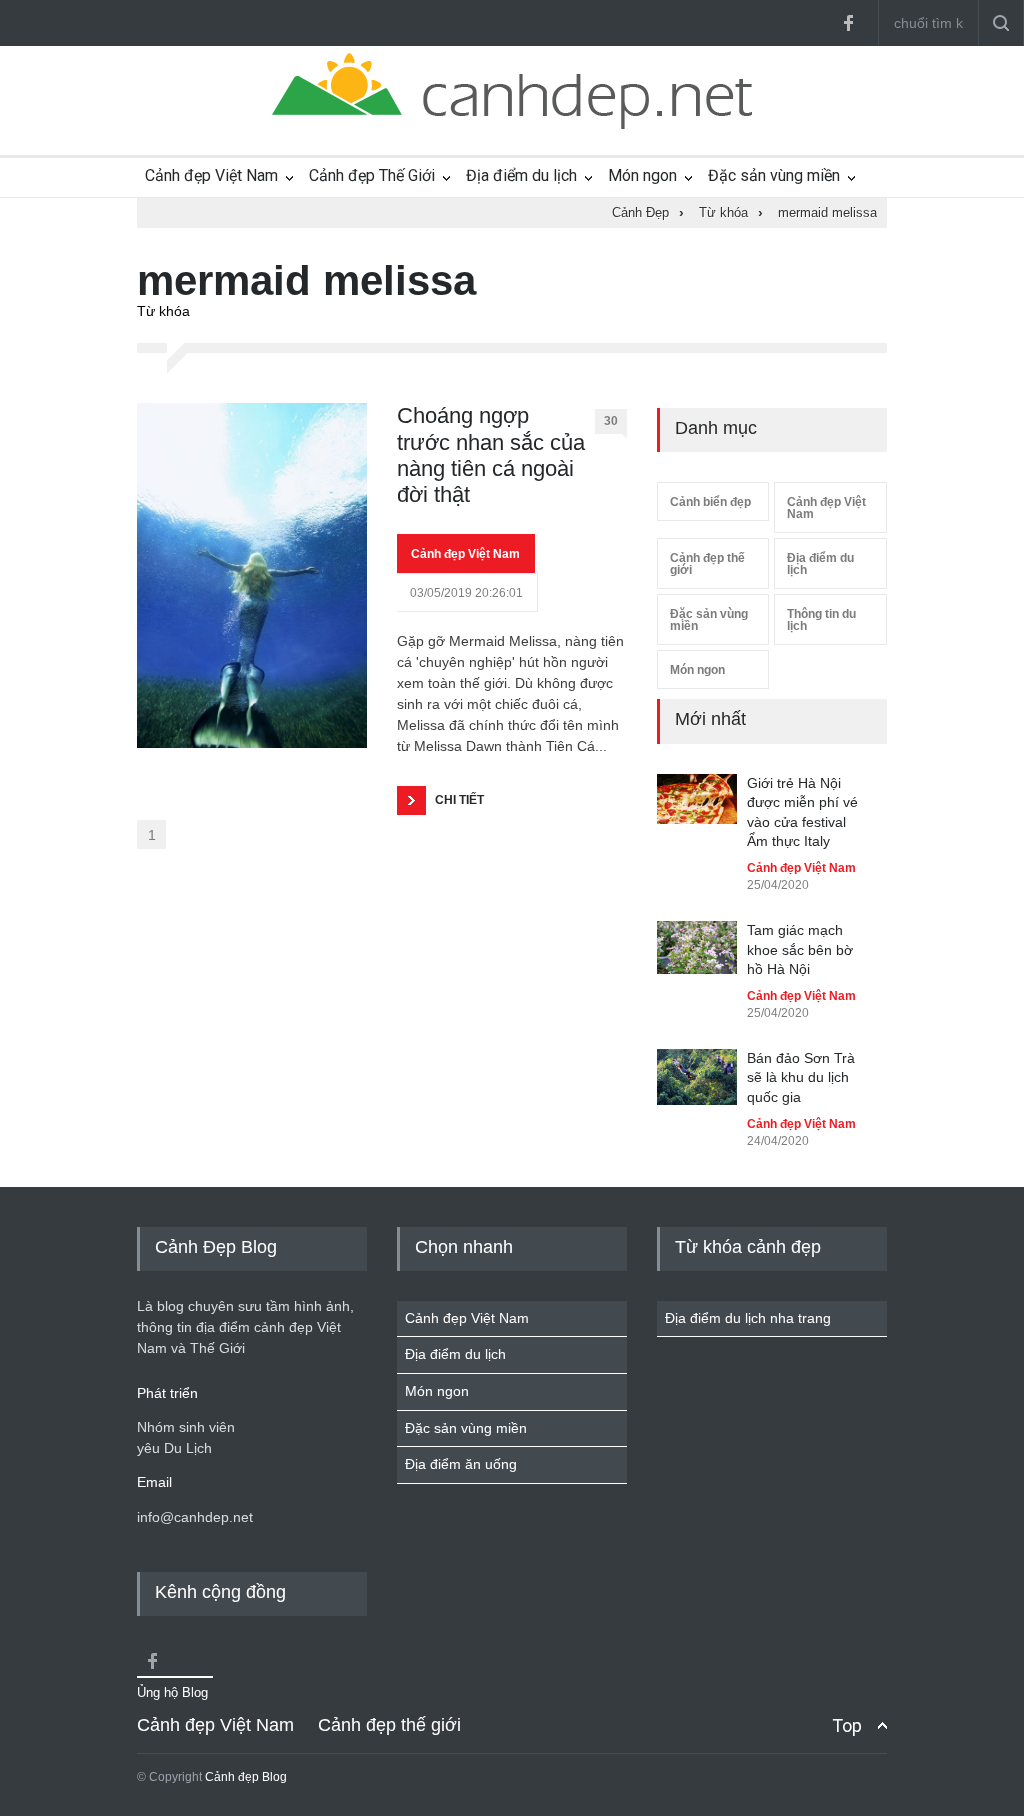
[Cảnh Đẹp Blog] (512, 124)
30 (611, 421)
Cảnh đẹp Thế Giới (372, 175)
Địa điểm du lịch (521, 175)
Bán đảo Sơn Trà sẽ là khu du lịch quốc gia (801, 1077)
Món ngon (642, 175)
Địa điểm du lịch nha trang (748, 1318)
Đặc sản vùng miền (774, 175)
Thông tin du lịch (821, 620)
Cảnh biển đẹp (710, 502)
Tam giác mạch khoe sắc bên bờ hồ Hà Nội (800, 949)
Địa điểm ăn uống (461, 1464)
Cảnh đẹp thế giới (707, 564)
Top (847, 1725)
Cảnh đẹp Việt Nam (211, 175)
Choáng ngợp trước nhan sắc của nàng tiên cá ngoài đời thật (491, 455)
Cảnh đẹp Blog (246, 1777)
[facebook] (848, 23)
